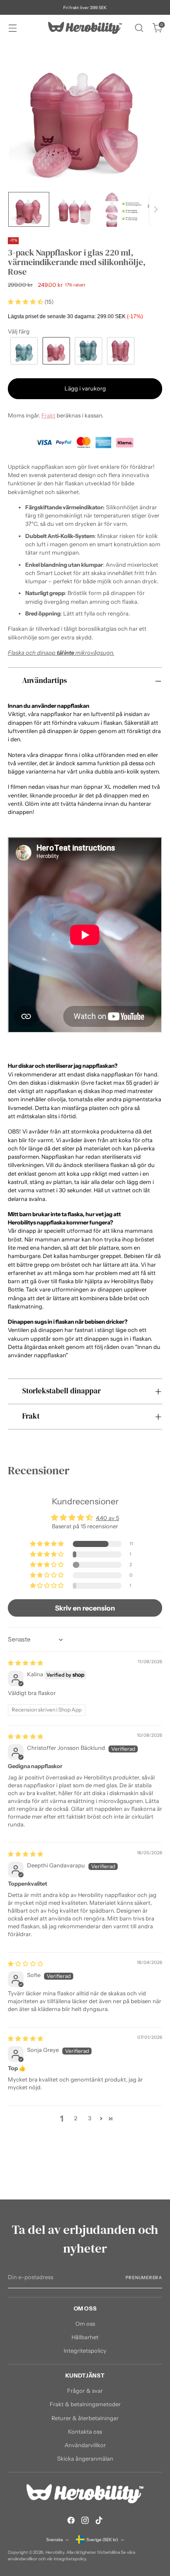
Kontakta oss (85, 2432)
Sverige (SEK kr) (102, 2539)
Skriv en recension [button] (85, 1608)
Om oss (85, 2324)
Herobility (55, 2552)
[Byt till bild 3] (122, 209)
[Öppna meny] (12, 28)
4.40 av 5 (107, 1518)
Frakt (48, 415)
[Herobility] (85, 28)
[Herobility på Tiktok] (99, 2521)
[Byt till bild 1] (29, 209)
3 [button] (90, 2118)
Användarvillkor (85, 2445)
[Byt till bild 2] (75, 209)
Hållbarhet (85, 2337)
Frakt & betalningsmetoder (85, 2404)
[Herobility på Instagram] (85, 2521)
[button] (26, 302)
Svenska (54, 2539)
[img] (25, 1663)
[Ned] (156, 209)
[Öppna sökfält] (139, 28)
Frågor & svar (85, 2391)
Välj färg (19, 331)
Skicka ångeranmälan (85, 2459)
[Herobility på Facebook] (71, 2521)
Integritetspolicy (85, 2351)
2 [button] (76, 2118)
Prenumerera (144, 2277)
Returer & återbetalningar (85, 2418)
